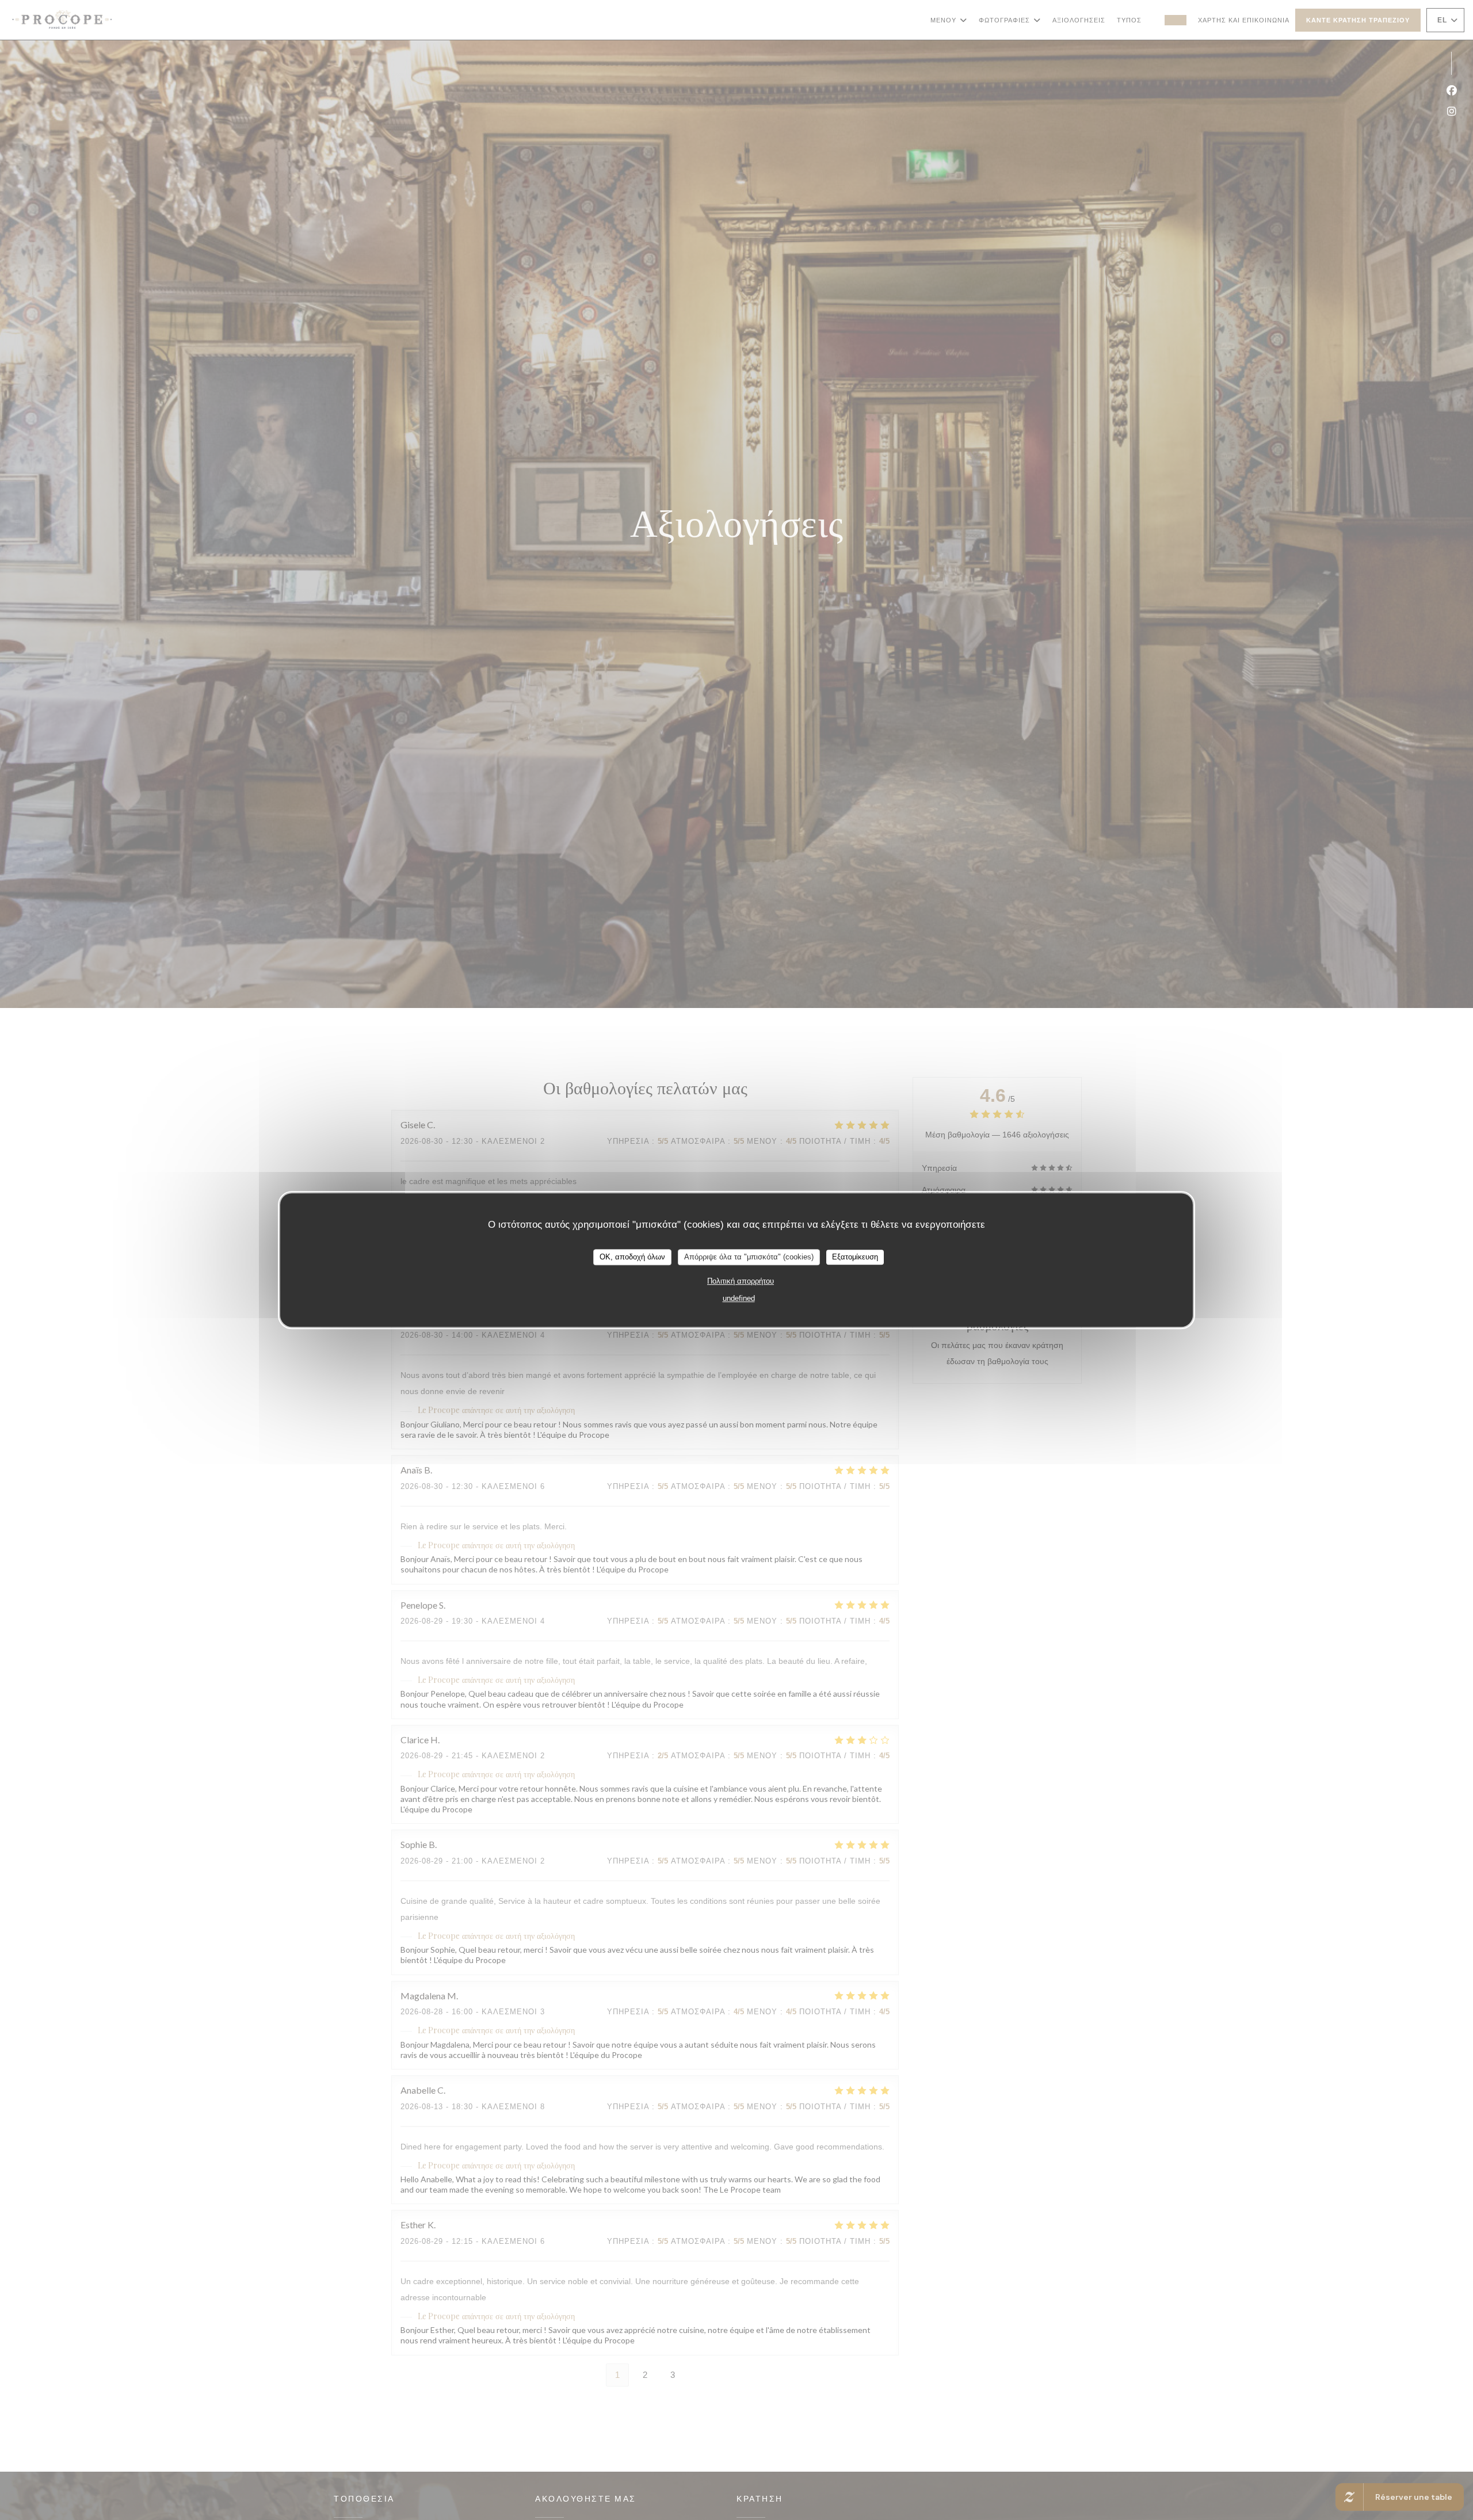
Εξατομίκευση (855, 1257)
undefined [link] (739, 1298)
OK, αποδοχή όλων (632, 1257)
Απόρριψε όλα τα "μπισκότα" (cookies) (749, 1257)
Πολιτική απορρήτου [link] (741, 1281)
